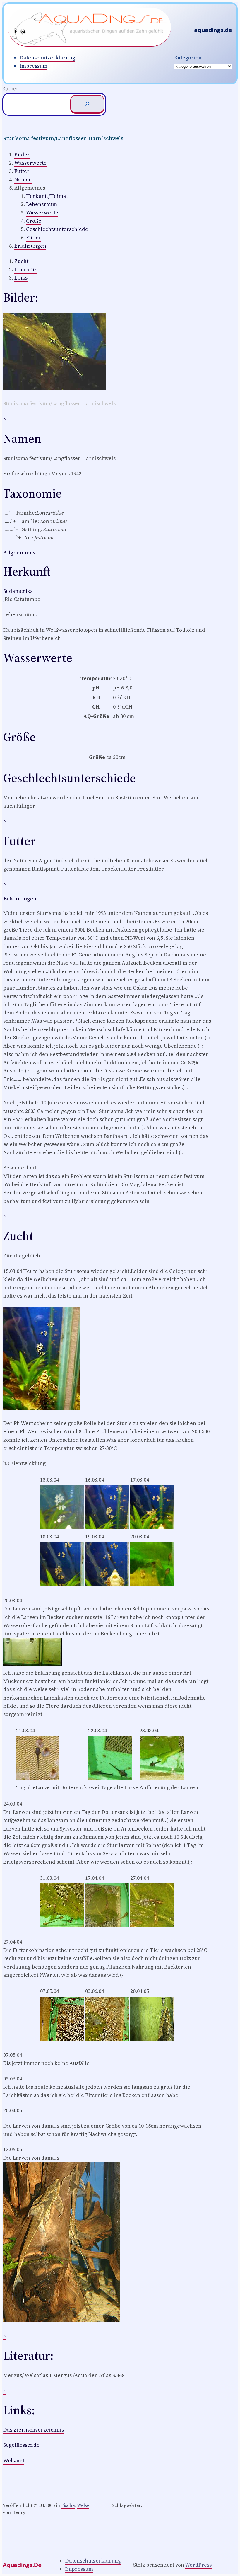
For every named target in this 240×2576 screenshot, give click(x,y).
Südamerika (18, 591)
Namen (23, 180)
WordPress (198, 2565)
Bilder (22, 155)
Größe (34, 221)
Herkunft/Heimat (47, 196)
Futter (22, 171)
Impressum (34, 66)
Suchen (10, 89)
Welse (83, 2505)
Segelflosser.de (21, 2445)
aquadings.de (213, 30)
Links (21, 278)
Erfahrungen (30, 246)
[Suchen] (87, 104)
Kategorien (188, 58)
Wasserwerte (30, 163)
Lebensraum (42, 204)
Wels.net (14, 2461)
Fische (68, 2505)
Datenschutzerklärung (47, 58)
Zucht (21, 261)
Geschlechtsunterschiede (57, 229)
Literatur (26, 270)
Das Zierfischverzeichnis (34, 2430)
